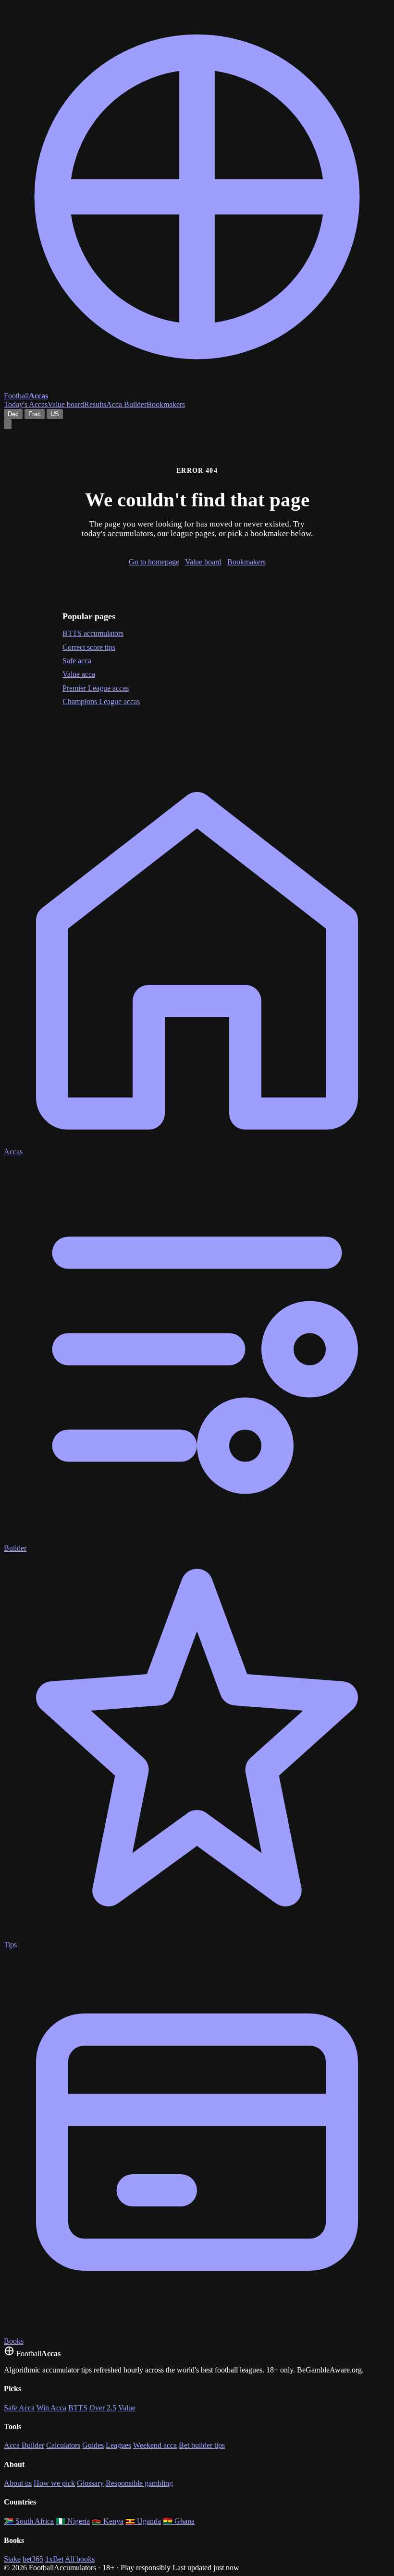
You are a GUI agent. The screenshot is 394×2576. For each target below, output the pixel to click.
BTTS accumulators (93, 633)
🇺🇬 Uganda (143, 2521)
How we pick (54, 2483)
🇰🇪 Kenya (108, 2521)
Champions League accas (101, 701)
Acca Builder (126, 404)
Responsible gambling (139, 2483)
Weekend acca (155, 2445)
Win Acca (51, 2408)
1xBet (54, 2559)
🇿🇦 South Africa (29, 2521)
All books (80, 2559)
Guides (93, 2445)
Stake (12, 2559)
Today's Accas (26, 404)
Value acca (79, 674)
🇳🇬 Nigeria (73, 2521)
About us (18, 2483)
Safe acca (77, 661)
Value (127, 2408)
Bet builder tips (202, 2445)
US (55, 414)
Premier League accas (96, 688)
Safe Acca (19, 2408)
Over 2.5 (103, 2408)
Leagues (118, 2445)
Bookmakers (166, 404)
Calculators (63, 2445)
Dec (13, 414)
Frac (35, 414)
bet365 (33, 2559)
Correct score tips (89, 647)
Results (95, 404)
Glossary (90, 2483)
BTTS (78, 2408)
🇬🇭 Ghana (179, 2521)
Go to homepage (154, 562)
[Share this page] (8, 424)
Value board (66, 404)
